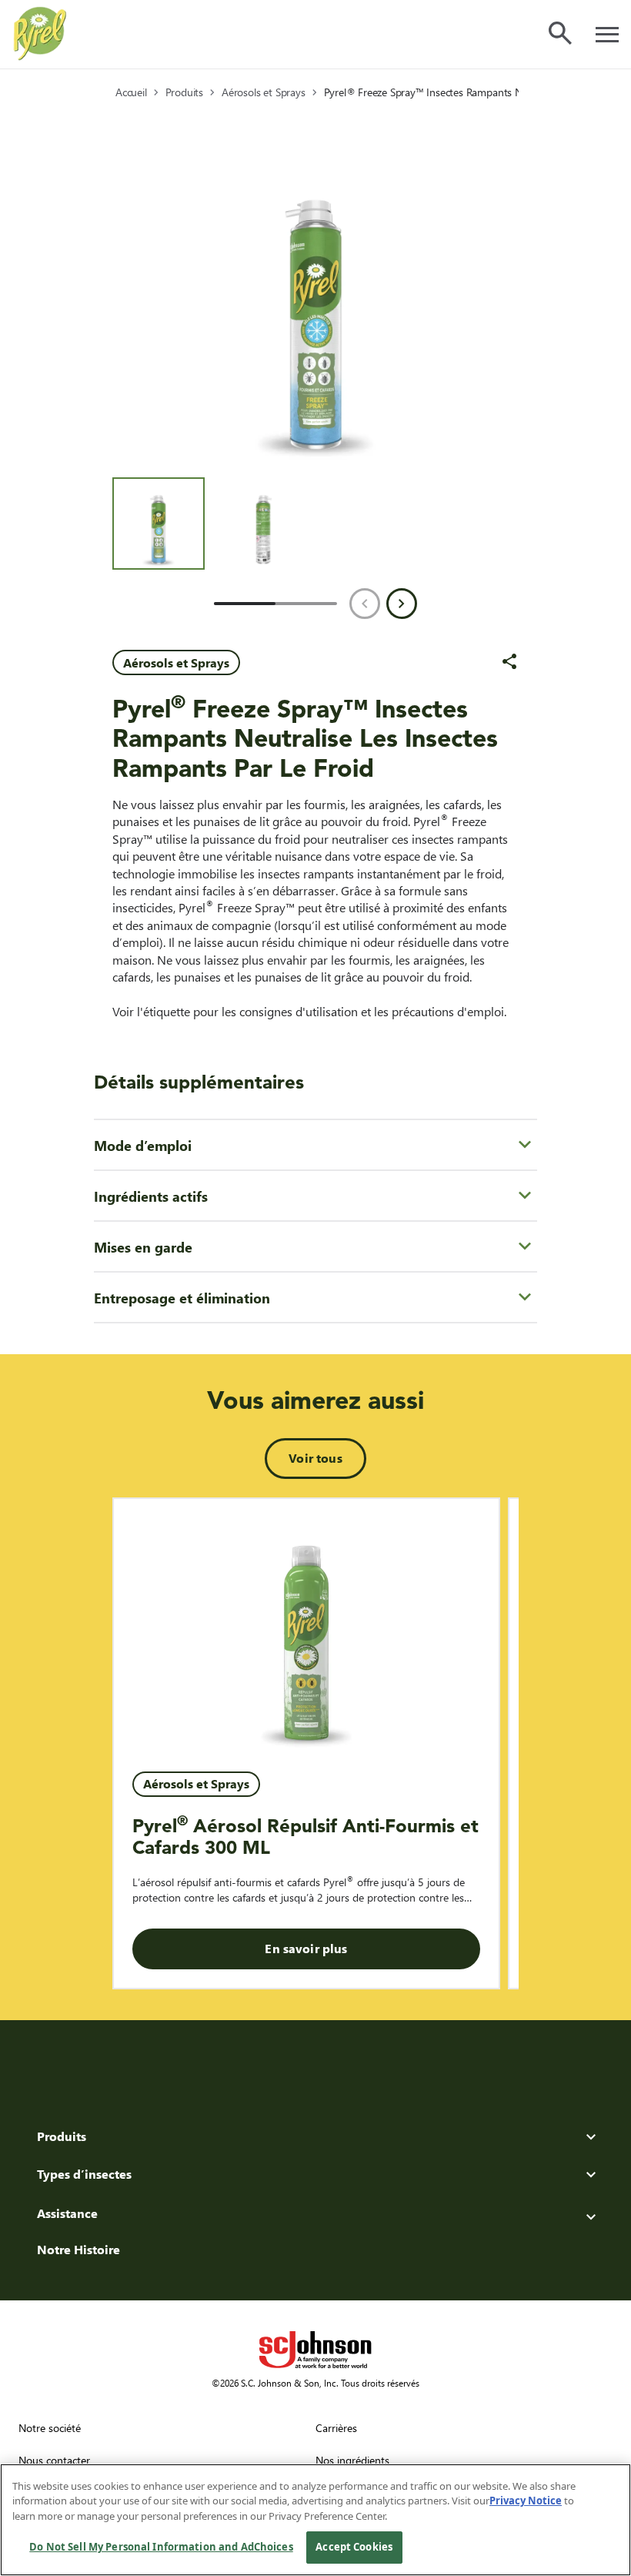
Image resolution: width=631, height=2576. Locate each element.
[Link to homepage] (40, 33)
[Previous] (365, 604)
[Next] (402, 604)
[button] (159, 524)
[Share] (509, 661)
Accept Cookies (354, 2547)
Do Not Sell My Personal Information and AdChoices (161, 2547)
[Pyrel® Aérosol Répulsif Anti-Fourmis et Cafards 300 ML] (306, 1626)
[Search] (560, 33)
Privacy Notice (526, 2501)
